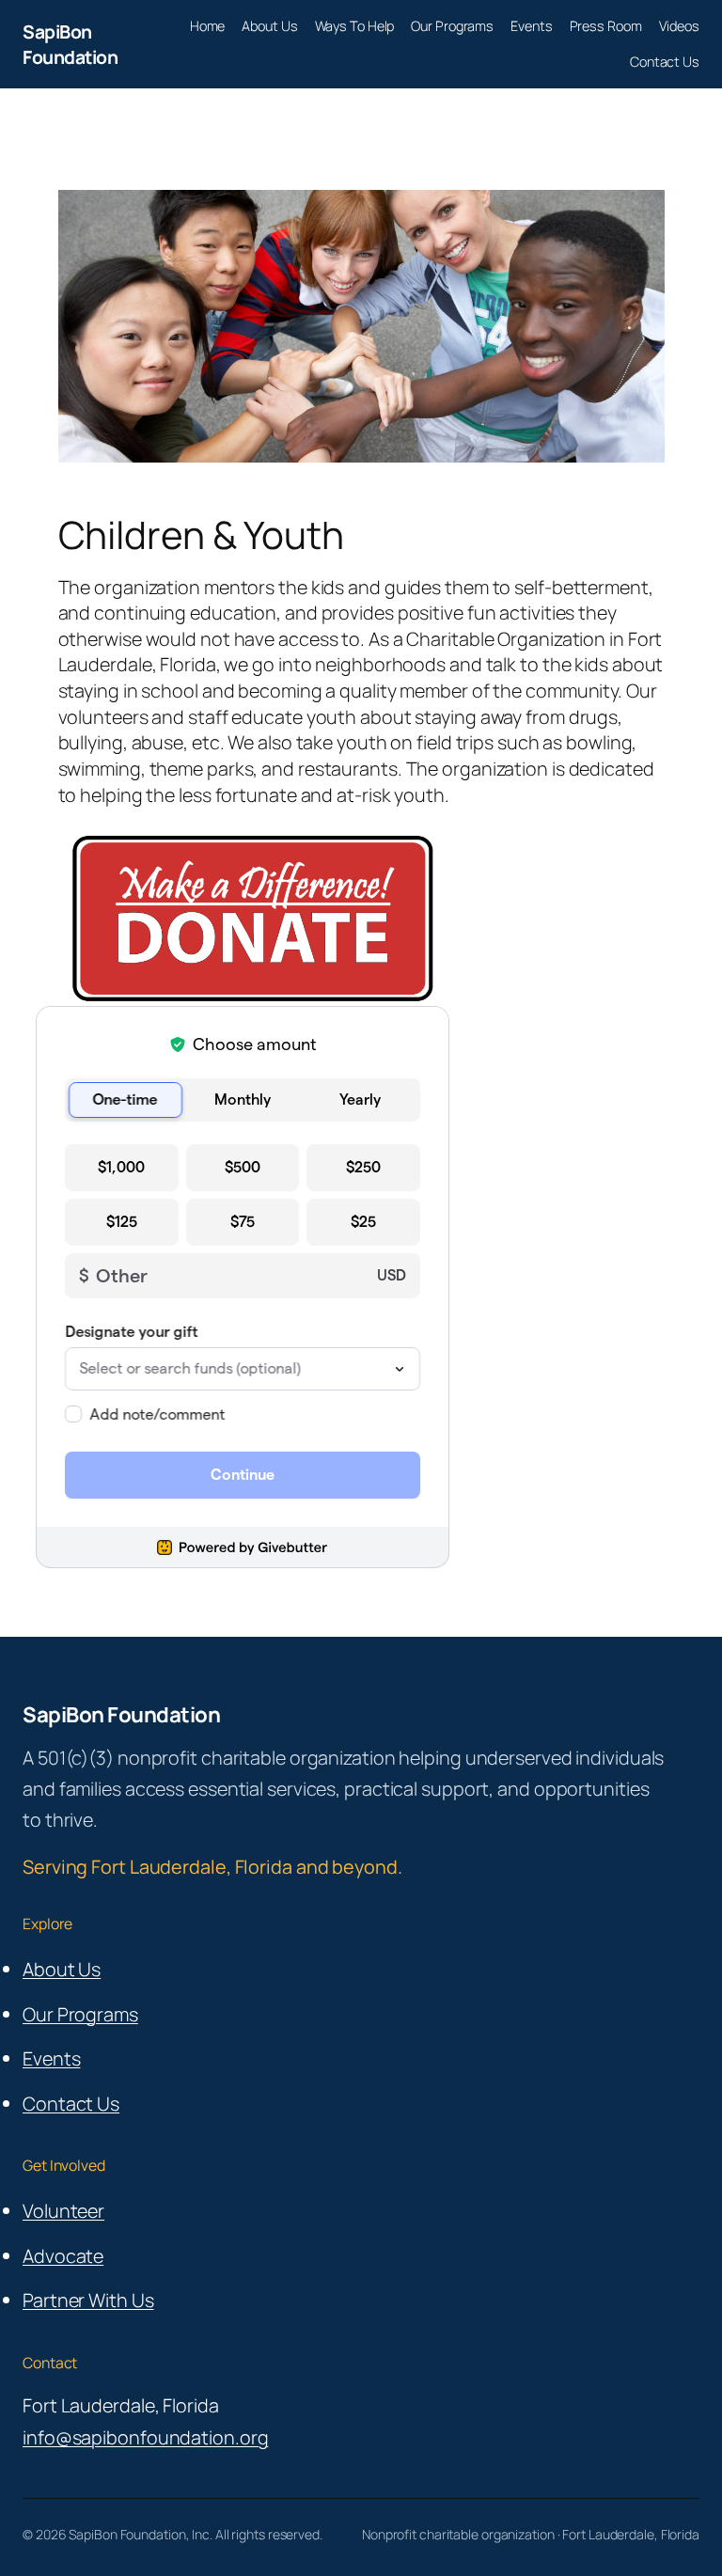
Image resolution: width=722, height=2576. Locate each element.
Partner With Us (88, 2300)
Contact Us (71, 2104)
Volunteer (63, 2211)
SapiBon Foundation (70, 44)
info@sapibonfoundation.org (145, 2437)
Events (51, 2058)
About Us (62, 1969)
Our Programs (80, 2014)
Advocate (63, 2256)
